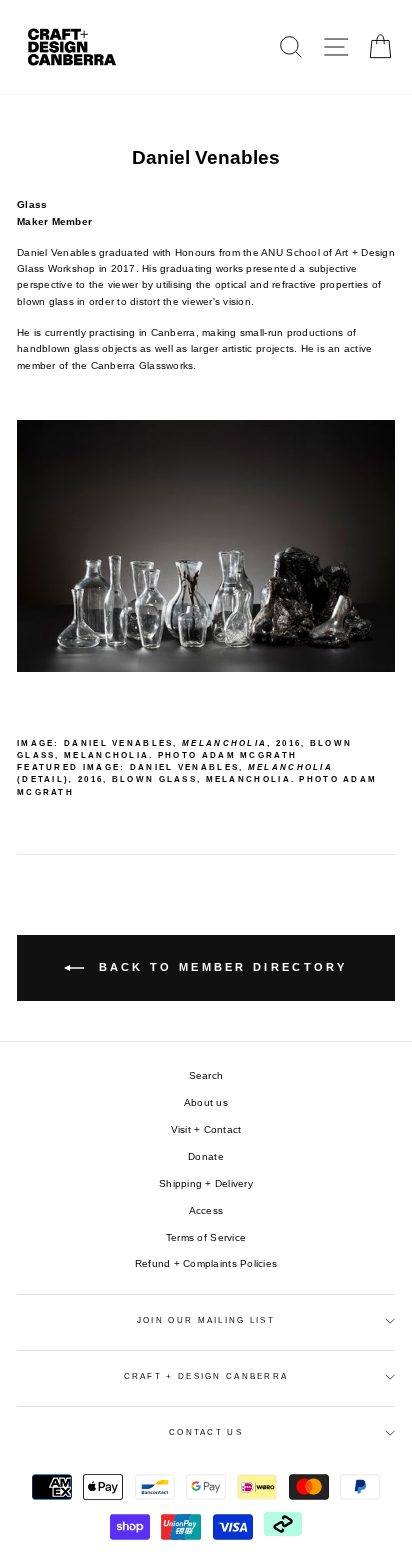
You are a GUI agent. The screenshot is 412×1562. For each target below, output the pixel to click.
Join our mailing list (206, 1320)
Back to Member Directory (220, 967)
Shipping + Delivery (206, 1183)
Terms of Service (206, 1237)
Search (206, 1075)
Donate (206, 1156)
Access (206, 1210)
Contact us (206, 1432)
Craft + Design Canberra (206, 1376)
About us (206, 1102)
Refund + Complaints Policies (206, 1263)
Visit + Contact (206, 1129)
